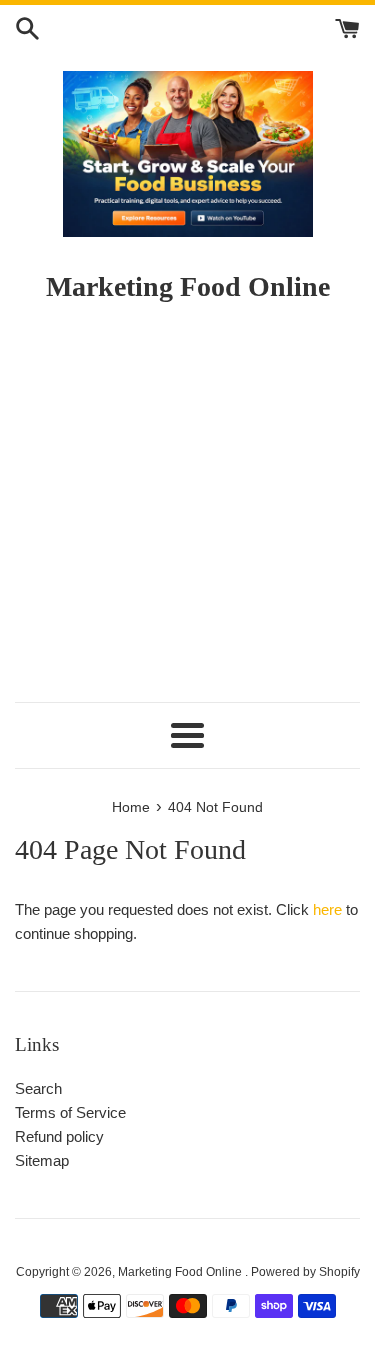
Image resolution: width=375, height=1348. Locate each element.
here (327, 909)
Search (38, 1088)
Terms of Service (70, 1112)
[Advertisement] (187, 511)
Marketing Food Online (181, 1272)
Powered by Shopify (305, 1272)
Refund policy (59, 1136)
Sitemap (42, 1160)
